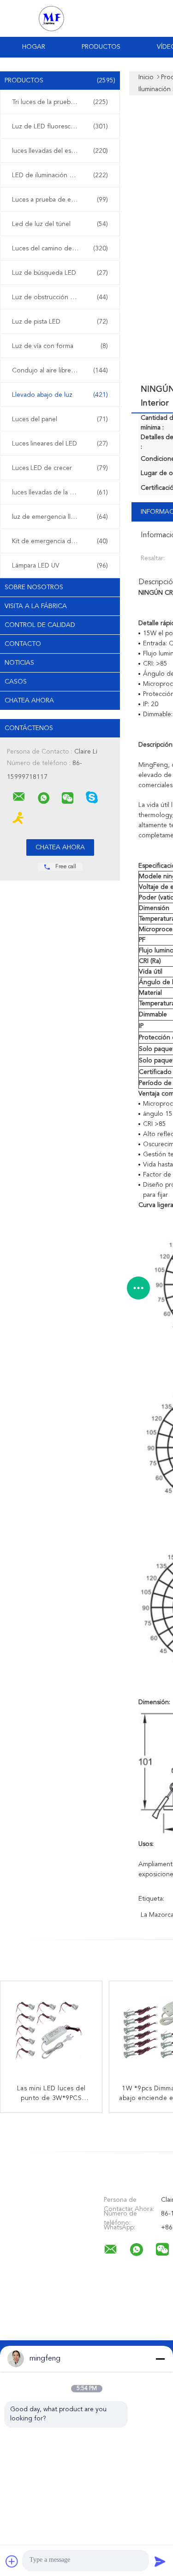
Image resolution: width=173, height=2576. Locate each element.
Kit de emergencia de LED (60, 541)
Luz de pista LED (60, 322)
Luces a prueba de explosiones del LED (62, 200)
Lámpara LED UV (60, 566)
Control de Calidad (40, 625)
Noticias (19, 663)
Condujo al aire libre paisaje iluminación (62, 371)
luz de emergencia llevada (60, 517)
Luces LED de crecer (60, 468)
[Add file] (12, 2561)
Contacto (23, 644)
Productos (101, 47)
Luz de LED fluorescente (60, 127)
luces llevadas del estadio (60, 151)
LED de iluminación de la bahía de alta (62, 175)
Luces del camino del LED (60, 249)
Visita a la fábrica (36, 606)
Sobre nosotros (34, 587)
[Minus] (160, 2359)
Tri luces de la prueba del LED (60, 102)
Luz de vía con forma (60, 346)
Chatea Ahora (29, 701)
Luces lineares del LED (60, 444)
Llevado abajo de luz (60, 395)
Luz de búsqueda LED (60, 273)
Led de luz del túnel (60, 224)
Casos (16, 682)
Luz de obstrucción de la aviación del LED (62, 297)
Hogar (34, 47)
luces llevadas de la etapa (60, 493)
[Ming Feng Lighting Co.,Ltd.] (19, 797)
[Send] (160, 2561)
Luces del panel (60, 419)
